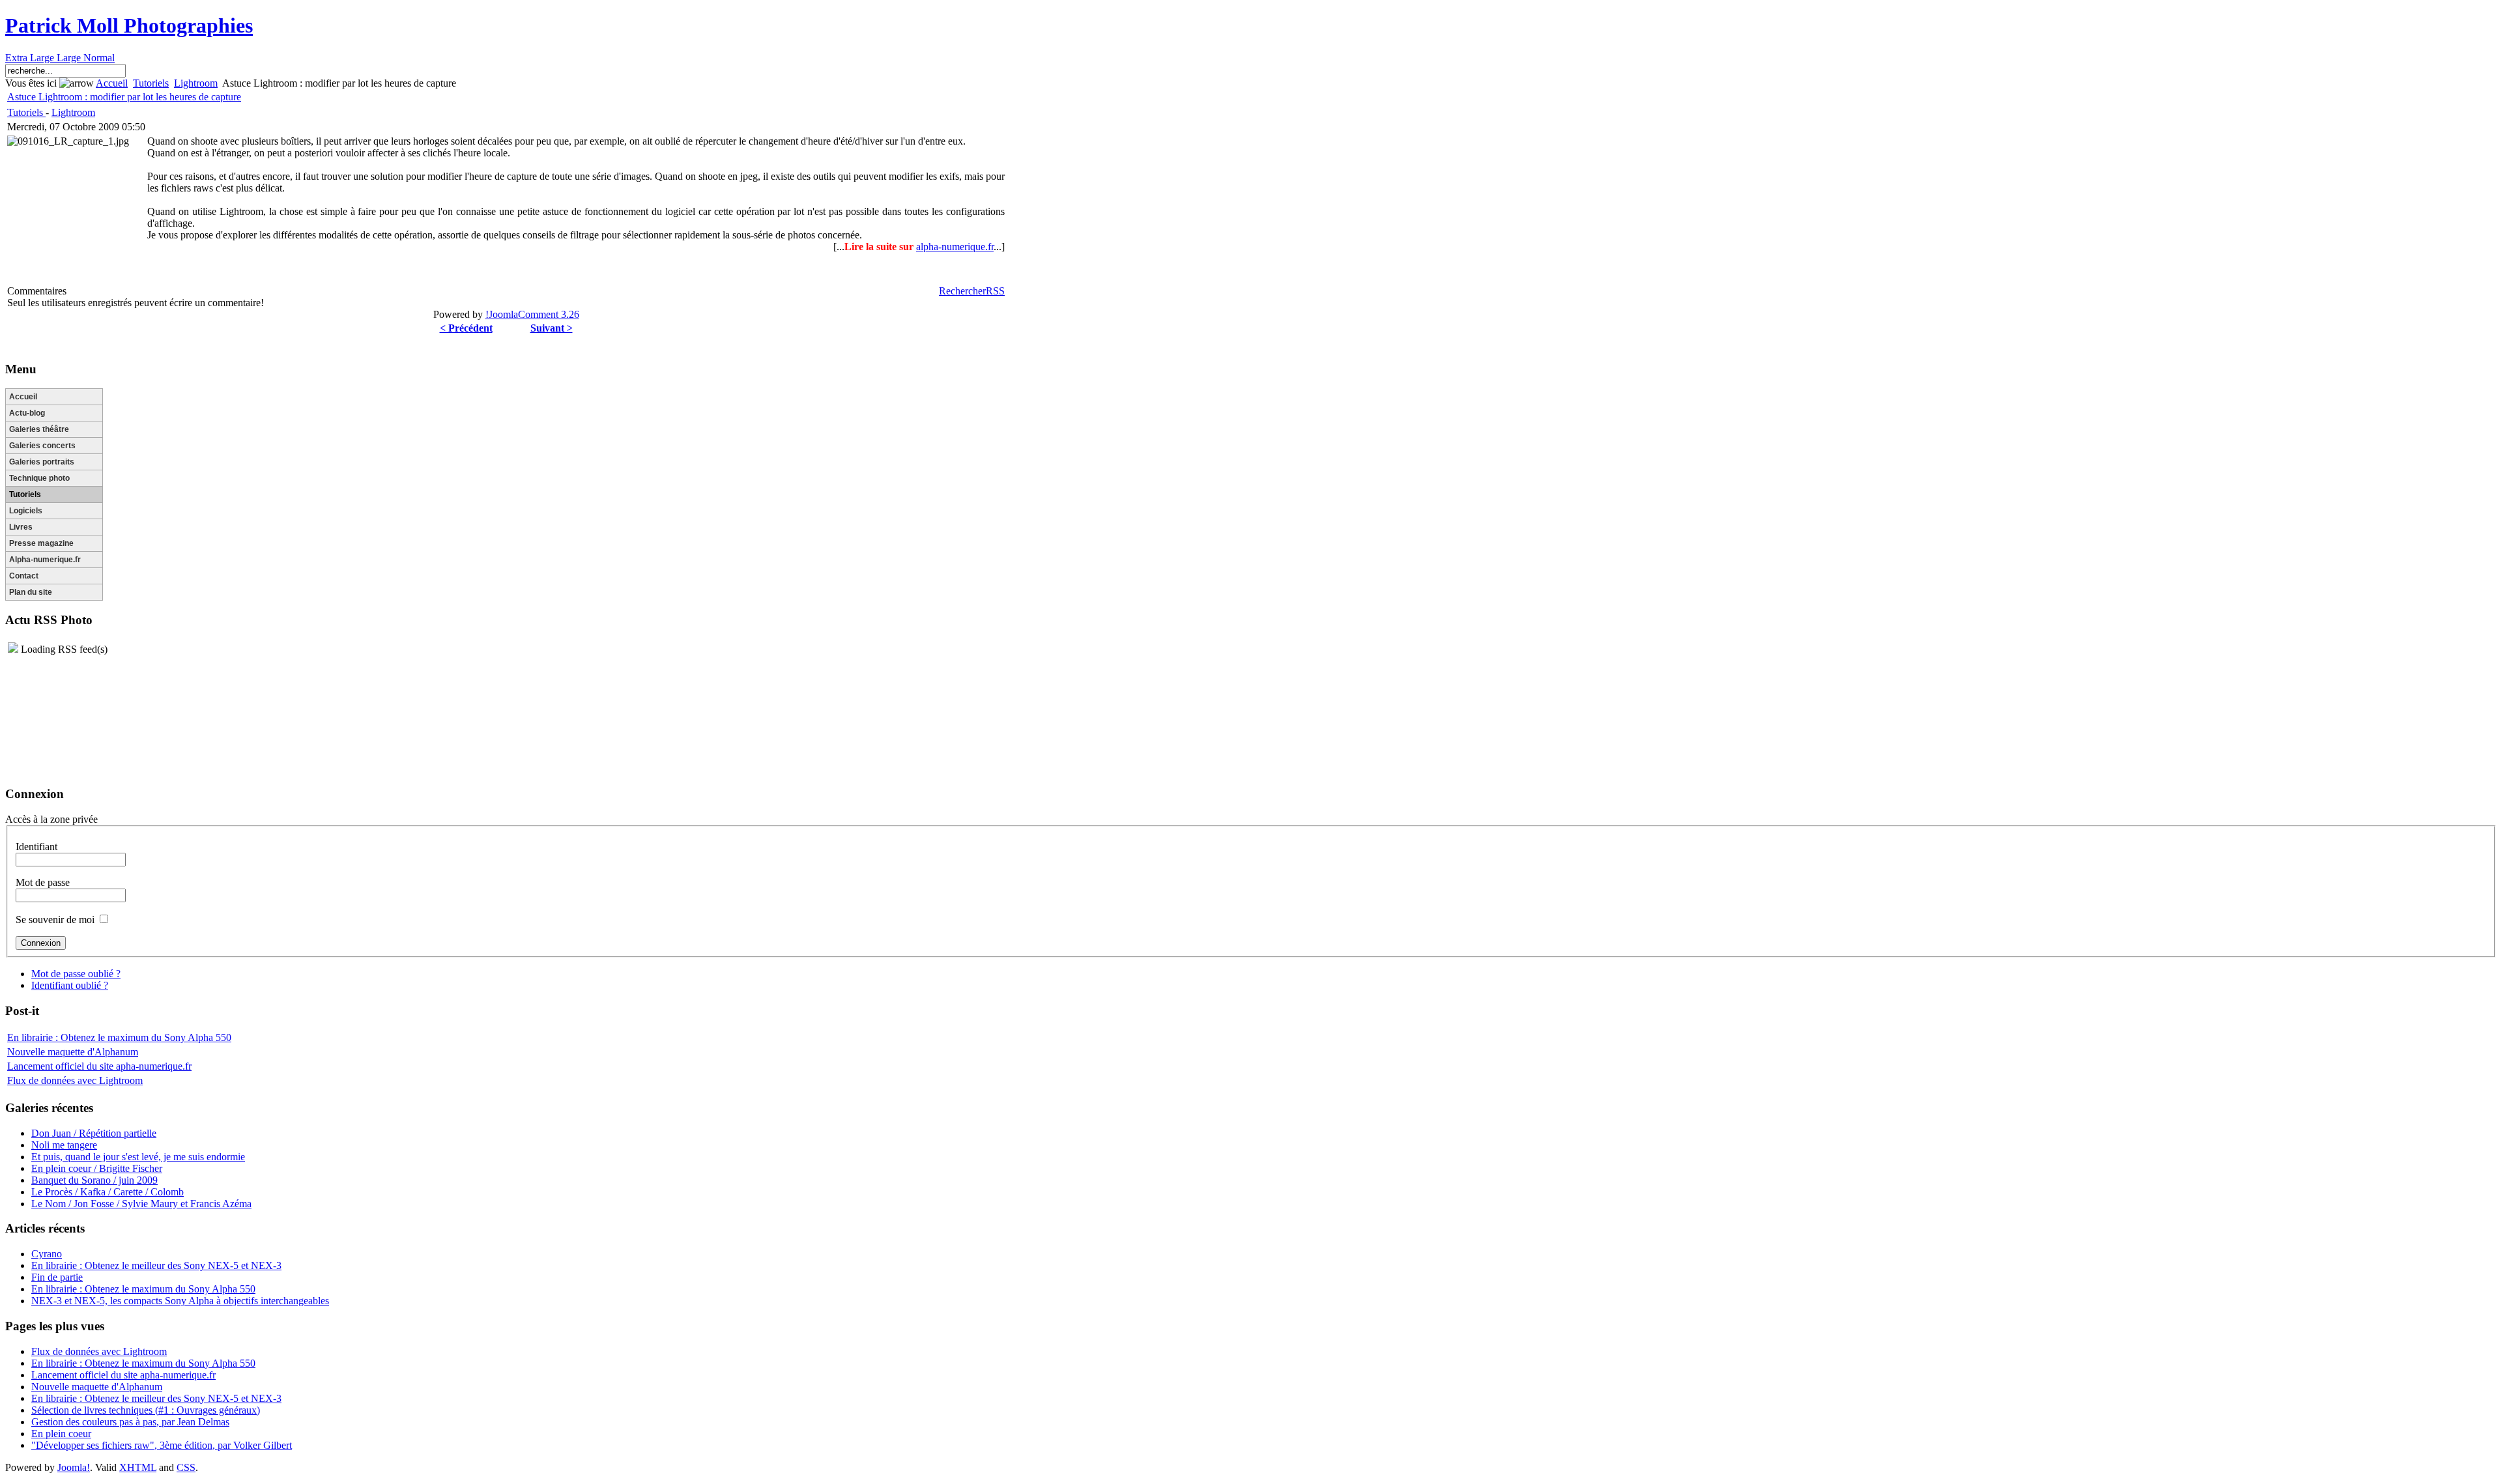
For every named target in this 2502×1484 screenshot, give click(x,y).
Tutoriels (151, 83)
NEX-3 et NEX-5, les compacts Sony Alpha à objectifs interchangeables (180, 1301)
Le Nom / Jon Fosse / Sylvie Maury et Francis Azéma (141, 1204)
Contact (24, 576)
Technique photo (39, 478)
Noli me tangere (64, 1145)
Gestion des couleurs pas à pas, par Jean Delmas (130, 1422)
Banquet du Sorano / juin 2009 (94, 1180)
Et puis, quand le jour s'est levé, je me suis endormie (138, 1157)
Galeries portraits (42, 462)
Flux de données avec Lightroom (75, 1080)
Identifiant (36, 847)
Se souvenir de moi (55, 920)
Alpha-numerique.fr (45, 560)
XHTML (138, 1467)
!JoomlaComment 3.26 (532, 314)
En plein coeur (61, 1434)
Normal (99, 58)
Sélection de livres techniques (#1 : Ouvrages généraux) (146, 1410)
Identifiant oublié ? (70, 985)
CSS (186, 1467)
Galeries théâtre (39, 429)
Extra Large (31, 58)
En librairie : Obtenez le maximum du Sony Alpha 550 (119, 1037)
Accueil (112, 83)
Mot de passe (43, 882)
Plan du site (31, 592)
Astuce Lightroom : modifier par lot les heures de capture (124, 97)
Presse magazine (41, 543)
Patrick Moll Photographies (129, 25)
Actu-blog (27, 413)
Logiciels (26, 511)
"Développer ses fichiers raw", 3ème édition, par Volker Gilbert (162, 1445)
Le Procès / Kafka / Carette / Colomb (108, 1192)
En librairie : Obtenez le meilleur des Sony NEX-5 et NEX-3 (156, 1265)
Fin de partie (57, 1277)
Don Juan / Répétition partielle (94, 1133)
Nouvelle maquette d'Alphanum (73, 1052)
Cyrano (47, 1254)
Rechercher (962, 291)
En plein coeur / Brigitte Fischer (97, 1168)
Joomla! (74, 1467)
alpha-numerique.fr (955, 247)
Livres (21, 527)
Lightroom (196, 83)
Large (70, 58)
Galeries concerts (42, 446)
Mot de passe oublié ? (76, 974)
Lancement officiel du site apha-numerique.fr (99, 1066)
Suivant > (552, 328)
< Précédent (466, 328)
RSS (995, 291)
